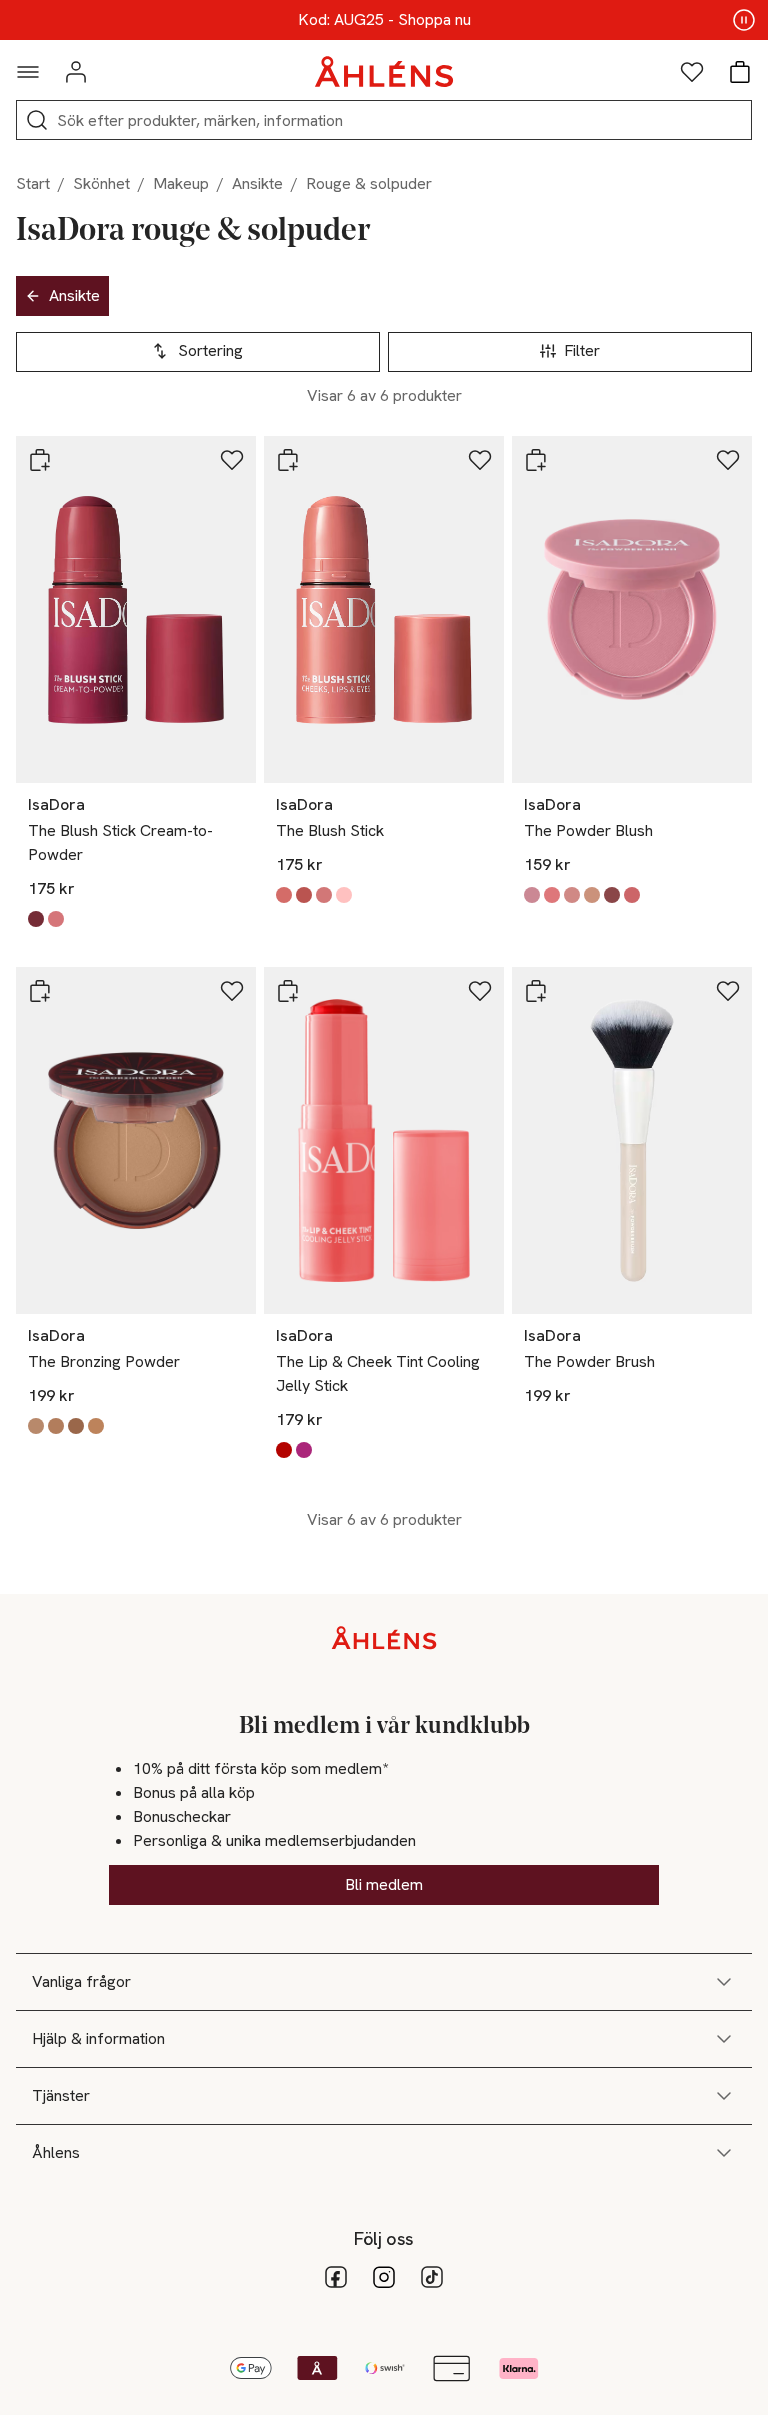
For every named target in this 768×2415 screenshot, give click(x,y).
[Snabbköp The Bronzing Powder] (40, 991)
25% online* (384, 20)
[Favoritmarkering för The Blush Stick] (480, 460)
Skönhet (101, 183)
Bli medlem (384, 1884)
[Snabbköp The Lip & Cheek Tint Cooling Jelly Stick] (288, 991)
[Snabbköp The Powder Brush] (536, 991)
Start (33, 183)
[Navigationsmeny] (28, 72)
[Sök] (37, 120)
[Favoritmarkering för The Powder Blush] (728, 460)
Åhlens (56, 2152)
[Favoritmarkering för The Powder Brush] (728, 991)
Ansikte (257, 183)
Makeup (181, 183)
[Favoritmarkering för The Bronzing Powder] (232, 991)
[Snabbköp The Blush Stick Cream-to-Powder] (40, 460)
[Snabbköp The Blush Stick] (288, 460)
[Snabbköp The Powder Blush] (536, 460)
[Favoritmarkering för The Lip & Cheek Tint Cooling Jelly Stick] (480, 991)
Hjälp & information (98, 2038)
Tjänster (61, 2095)
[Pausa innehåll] (744, 20)
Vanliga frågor (81, 1981)
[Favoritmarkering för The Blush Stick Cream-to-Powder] (232, 460)
